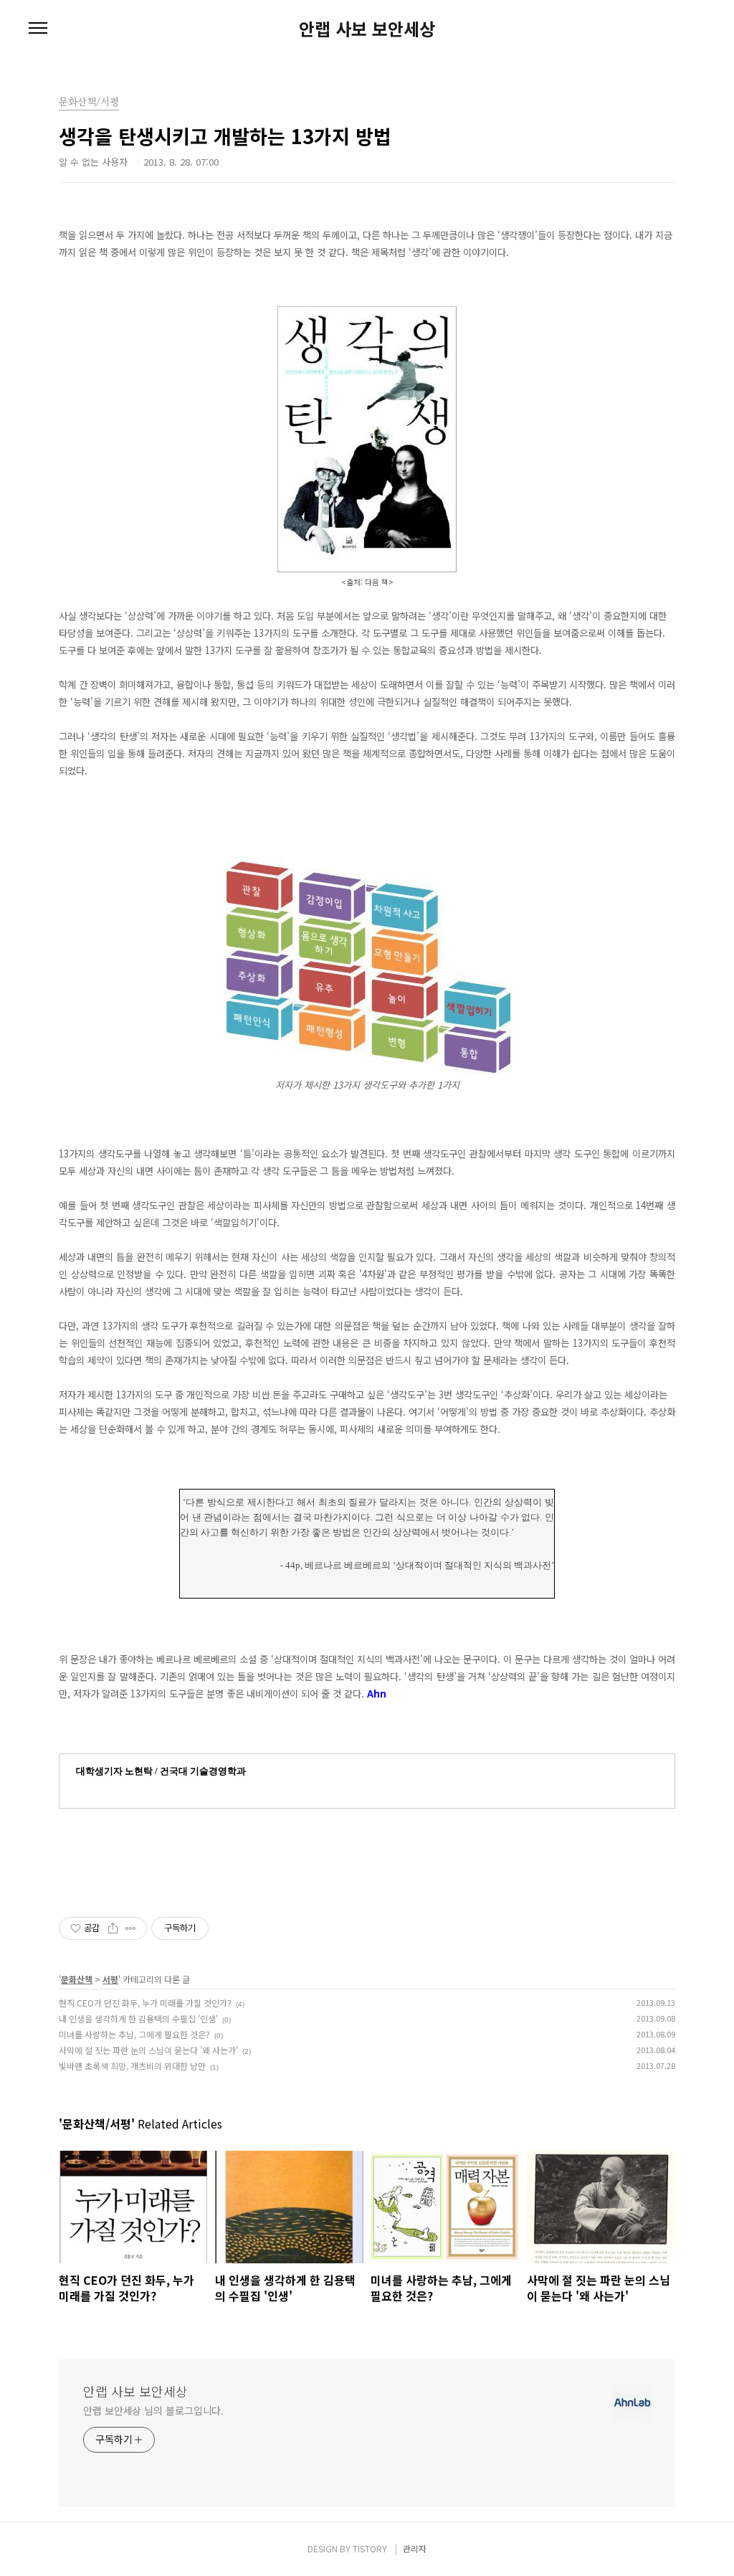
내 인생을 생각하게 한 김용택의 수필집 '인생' (138, 2018)
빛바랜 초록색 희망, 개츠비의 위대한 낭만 (132, 2066)
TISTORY (370, 2548)
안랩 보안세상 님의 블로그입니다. (153, 2410)
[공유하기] (113, 1928)
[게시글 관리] (131, 1928)
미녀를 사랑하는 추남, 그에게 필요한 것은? (134, 2034)
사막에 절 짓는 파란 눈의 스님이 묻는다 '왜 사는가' (148, 2050)
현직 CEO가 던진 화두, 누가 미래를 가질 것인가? (145, 2003)
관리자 (415, 2548)
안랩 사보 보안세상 (367, 29)
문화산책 (77, 1979)
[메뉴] (38, 29)
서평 (110, 1979)
